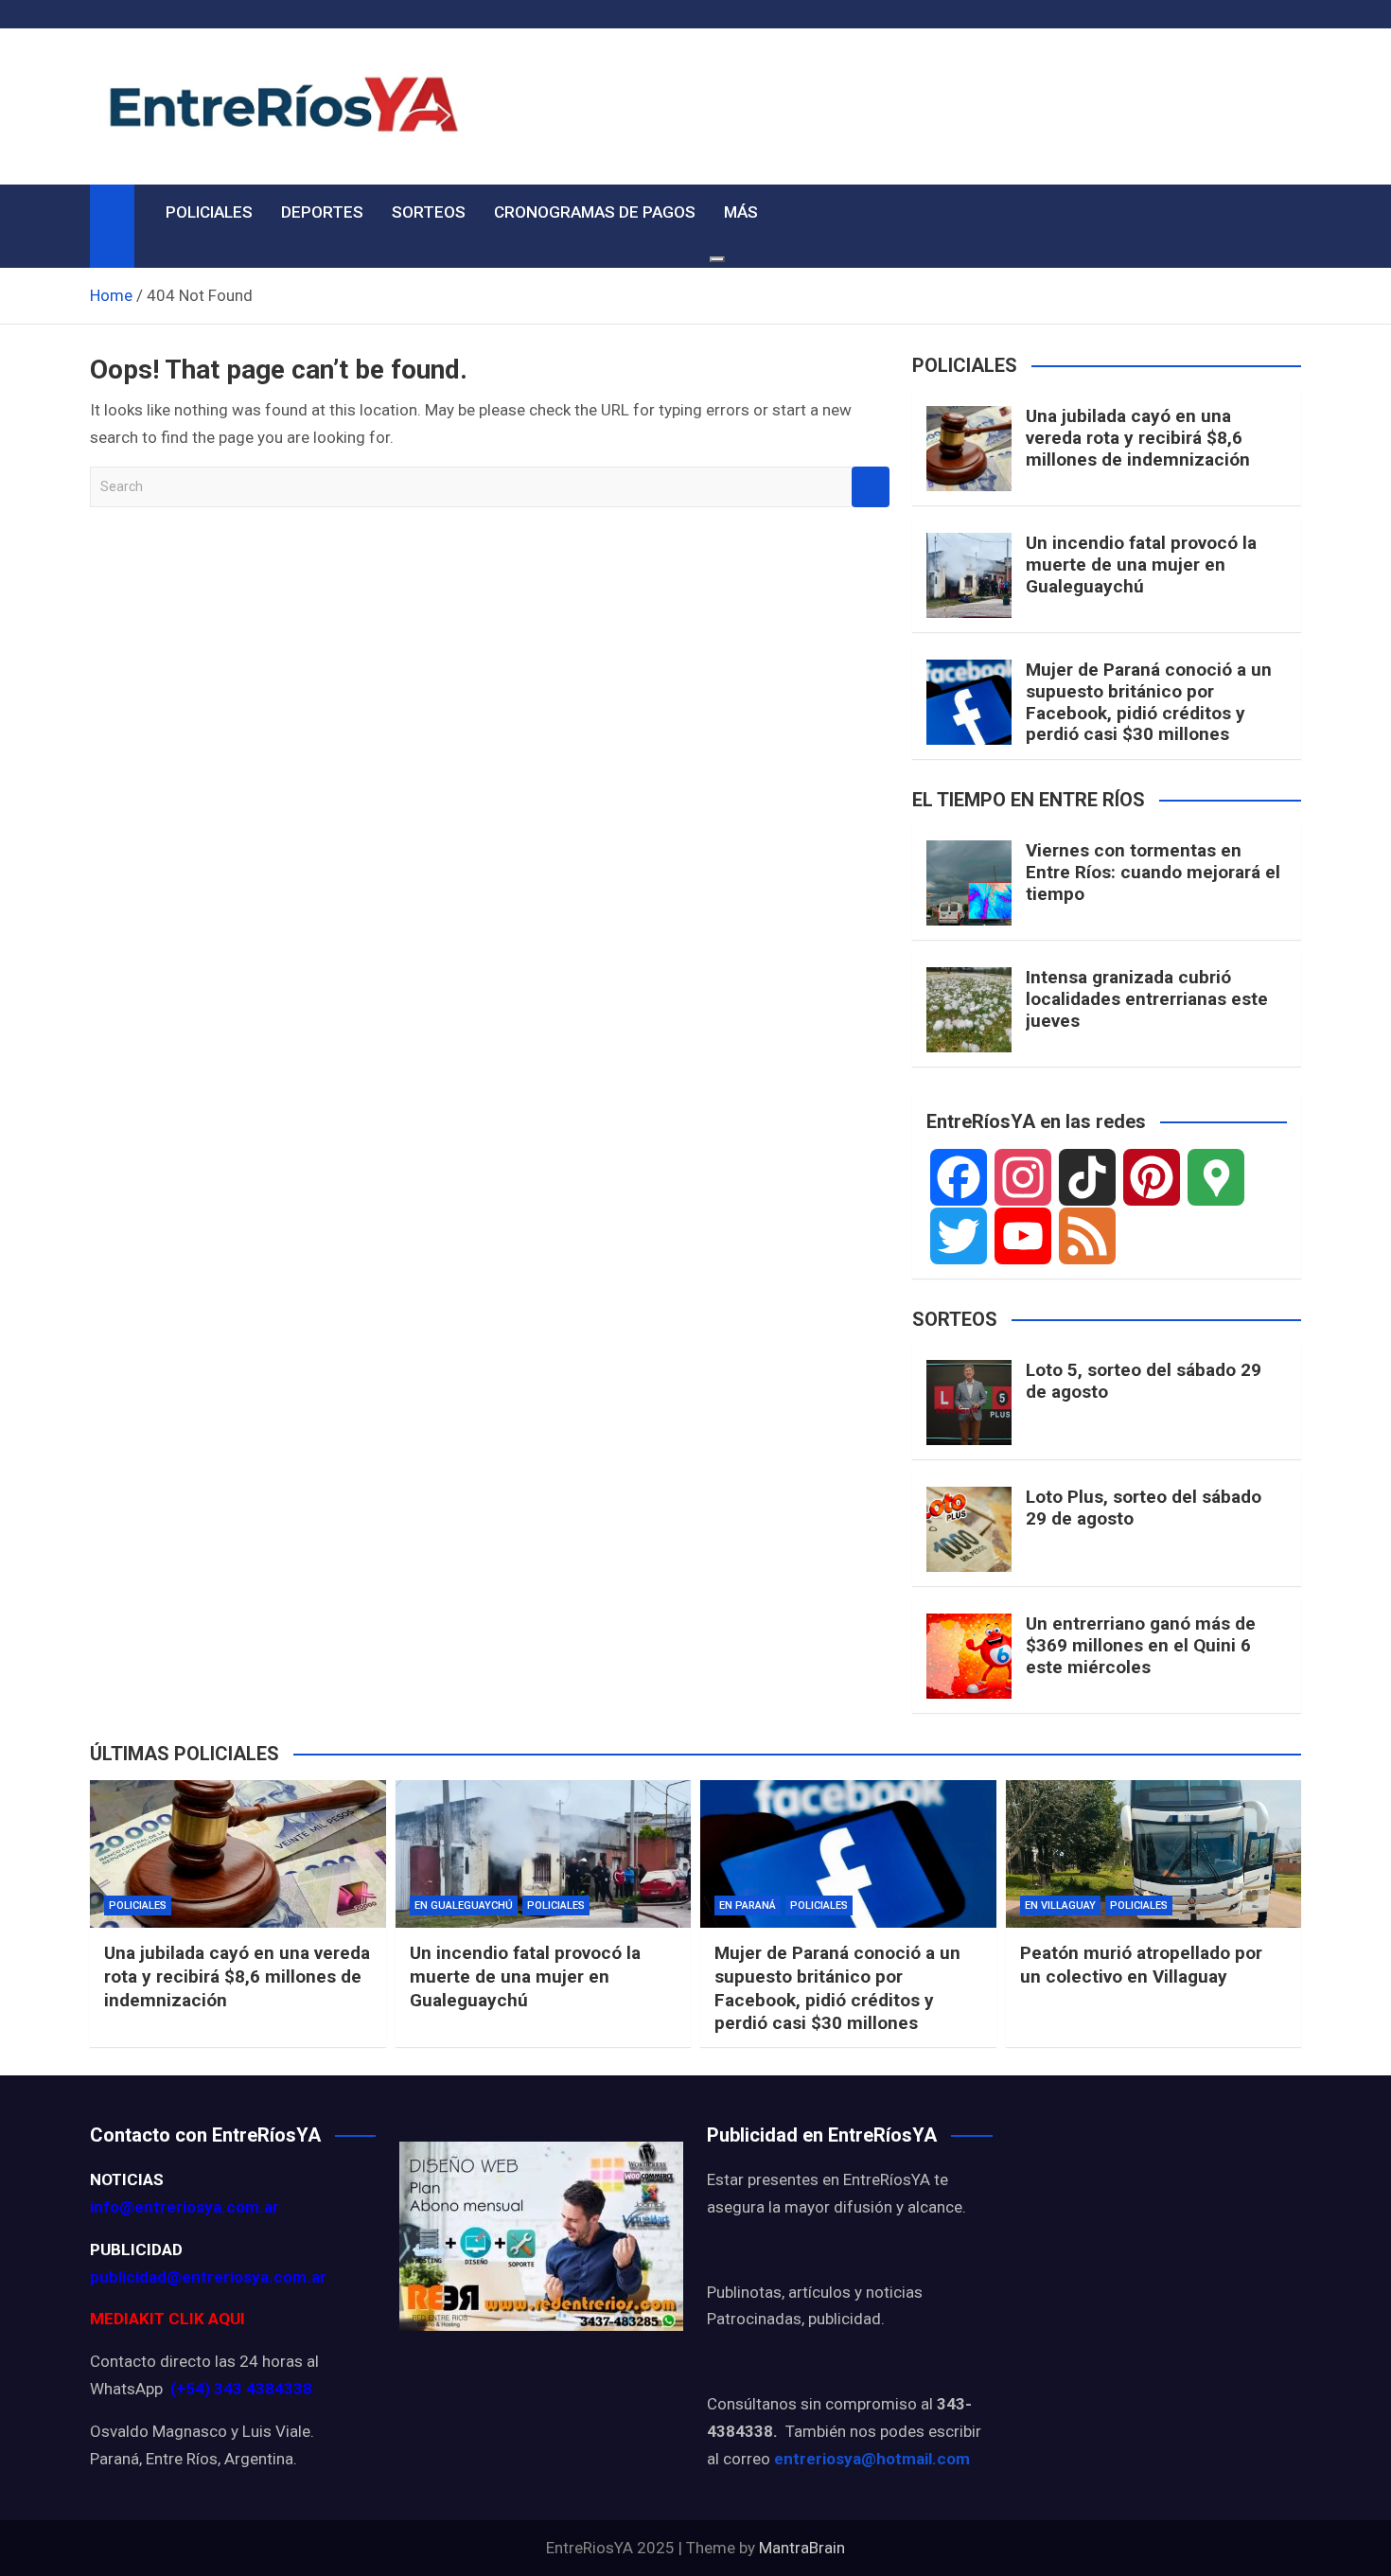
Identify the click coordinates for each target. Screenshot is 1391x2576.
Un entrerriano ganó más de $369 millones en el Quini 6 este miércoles (1141, 1645)
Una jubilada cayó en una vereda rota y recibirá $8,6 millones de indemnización (1138, 438)
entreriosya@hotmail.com (872, 2459)
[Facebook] (959, 1177)
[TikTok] (1087, 1177)
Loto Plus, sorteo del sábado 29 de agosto (1144, 1508)
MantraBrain (802, 2548)
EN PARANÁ (748, 1906)
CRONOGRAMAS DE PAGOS (595, 212)
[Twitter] (959, 1236)
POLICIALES (209, 212)
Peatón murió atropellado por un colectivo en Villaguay (1141, 1965)
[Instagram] (1023, 1177)
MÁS (741, 212)
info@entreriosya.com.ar (185, 2207)
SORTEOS (429, 212)
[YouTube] (1023, 1236)
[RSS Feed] (1087, 1236)
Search (871, 487)
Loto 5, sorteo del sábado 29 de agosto (1144, 1381)
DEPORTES (322, 212)
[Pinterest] (1152, 1177)
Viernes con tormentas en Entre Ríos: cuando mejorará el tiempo (1153, 872)
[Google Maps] (1216, 1177)
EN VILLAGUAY (1060, 1906)
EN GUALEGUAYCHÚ (464, 1906)
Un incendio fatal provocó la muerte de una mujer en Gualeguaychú (1141, 565)
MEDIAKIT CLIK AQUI (167, 2319)
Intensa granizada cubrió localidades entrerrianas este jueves (1147, 999)
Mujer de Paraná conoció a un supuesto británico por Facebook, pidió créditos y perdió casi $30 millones (1149, 702)
